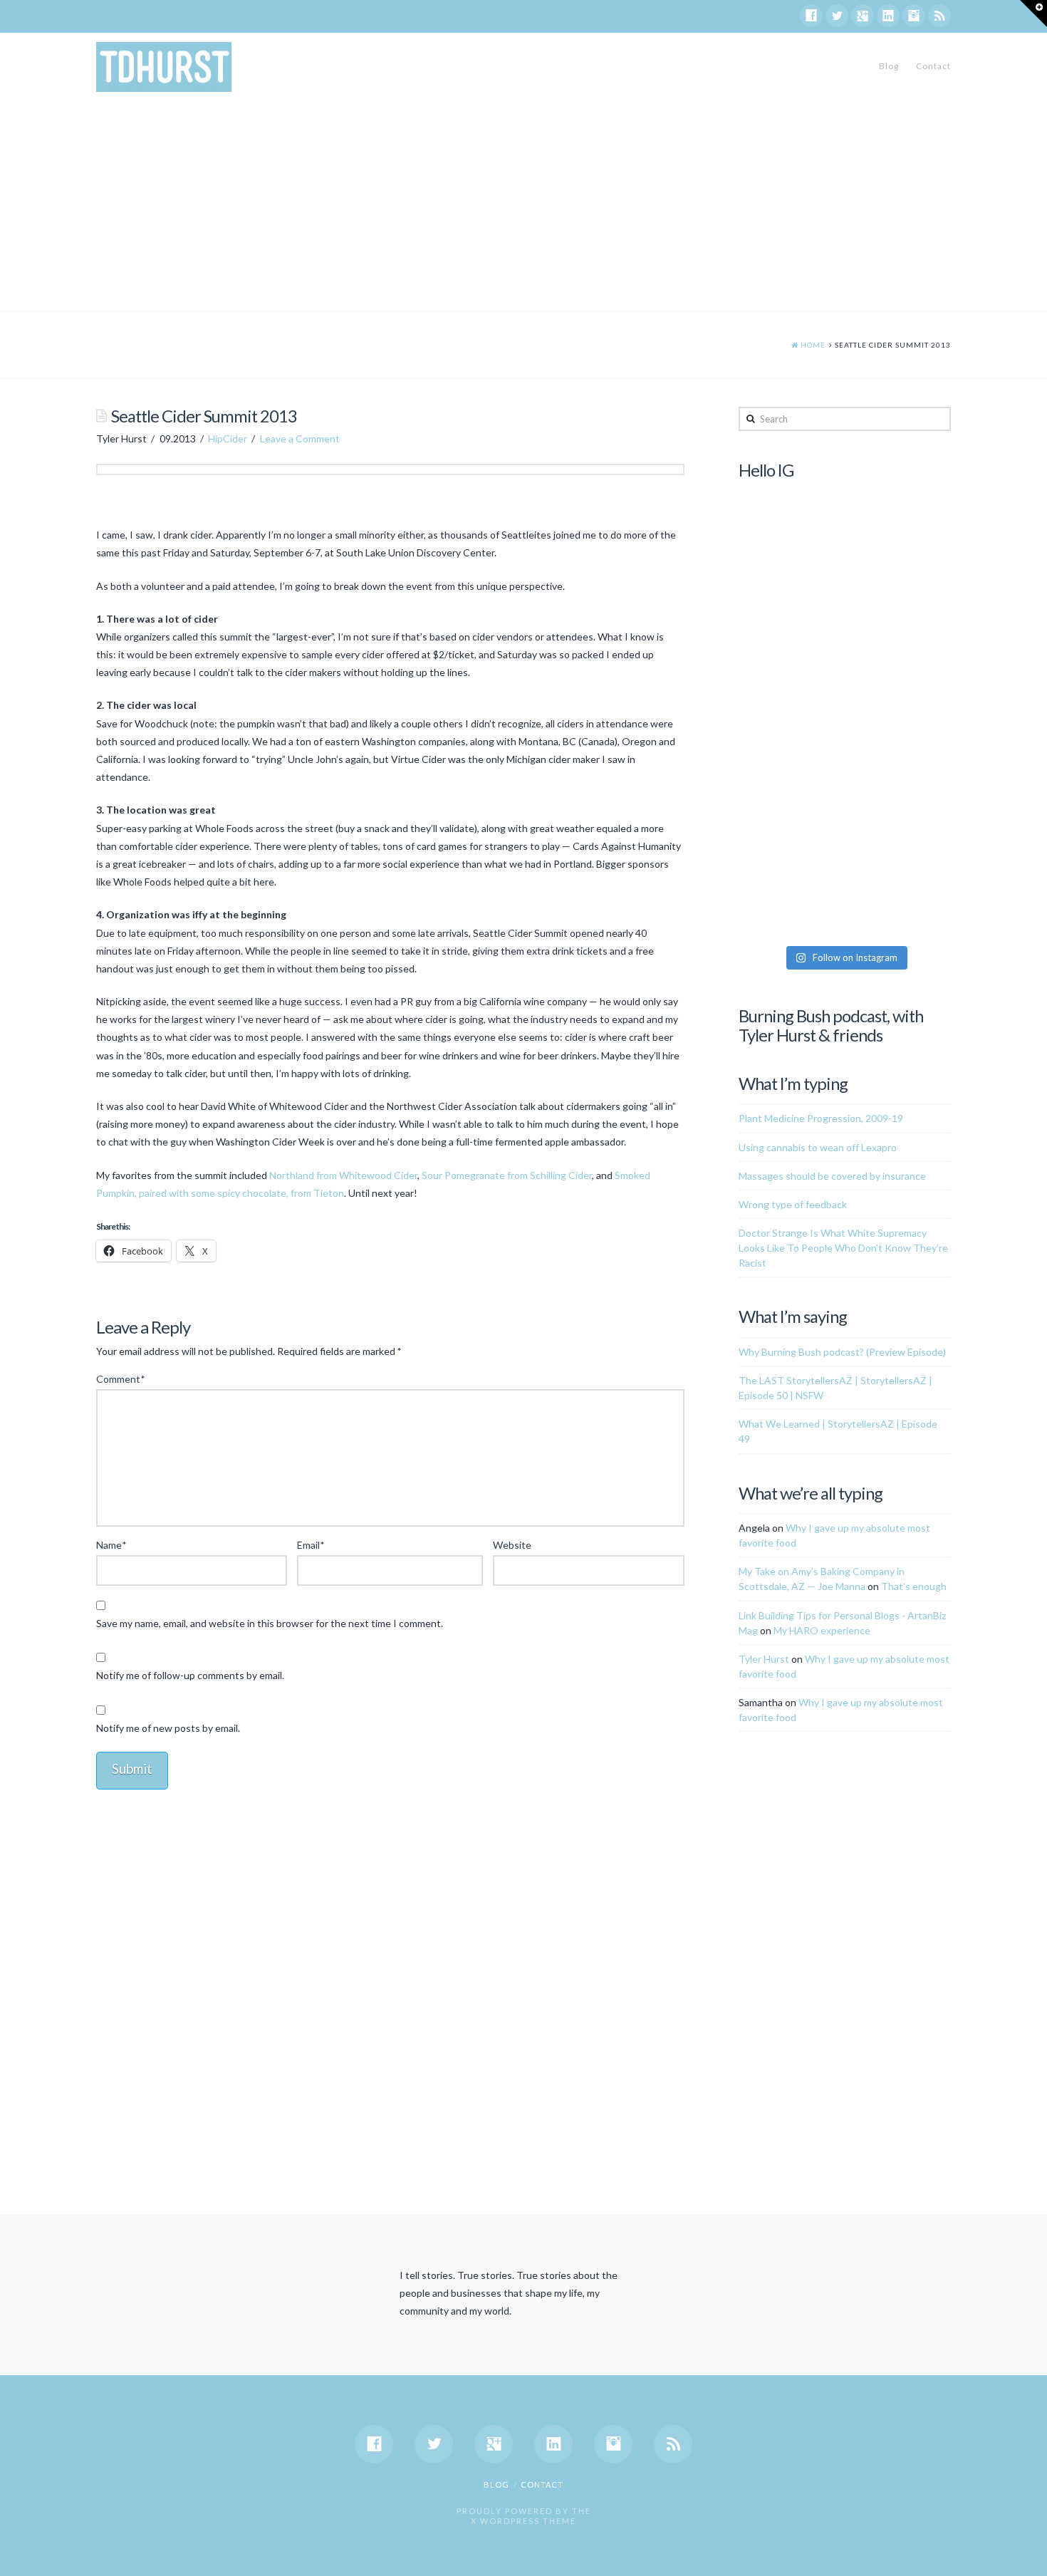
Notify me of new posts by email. (168, 1728)
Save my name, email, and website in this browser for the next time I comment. (270, 1623)
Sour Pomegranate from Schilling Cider (507, 1175)
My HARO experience (822, 1630)
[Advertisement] (523, 204)
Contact (933, 66)
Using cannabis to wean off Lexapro (818, 1147)
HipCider (228, 438)
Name (111, 1545)
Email (311, 1545)
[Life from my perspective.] (164, 67)
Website (512, 1545)
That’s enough (914, 1586)
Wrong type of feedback (793, 1204)
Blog (889, 66)
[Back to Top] (1027, 2556)
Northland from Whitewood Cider (343, 1175)
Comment (120, 1379)
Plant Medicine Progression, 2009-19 (821, 1118)
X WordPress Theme (523, 2521)
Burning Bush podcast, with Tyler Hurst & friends (831, 1025)
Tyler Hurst (764, 1659)
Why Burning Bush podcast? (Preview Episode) (842, 1352)
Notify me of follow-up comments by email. (190, 1675)
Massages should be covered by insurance (832, 1176)
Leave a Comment (300, 438)
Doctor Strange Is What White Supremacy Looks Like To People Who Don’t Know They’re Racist (843, 1248)
